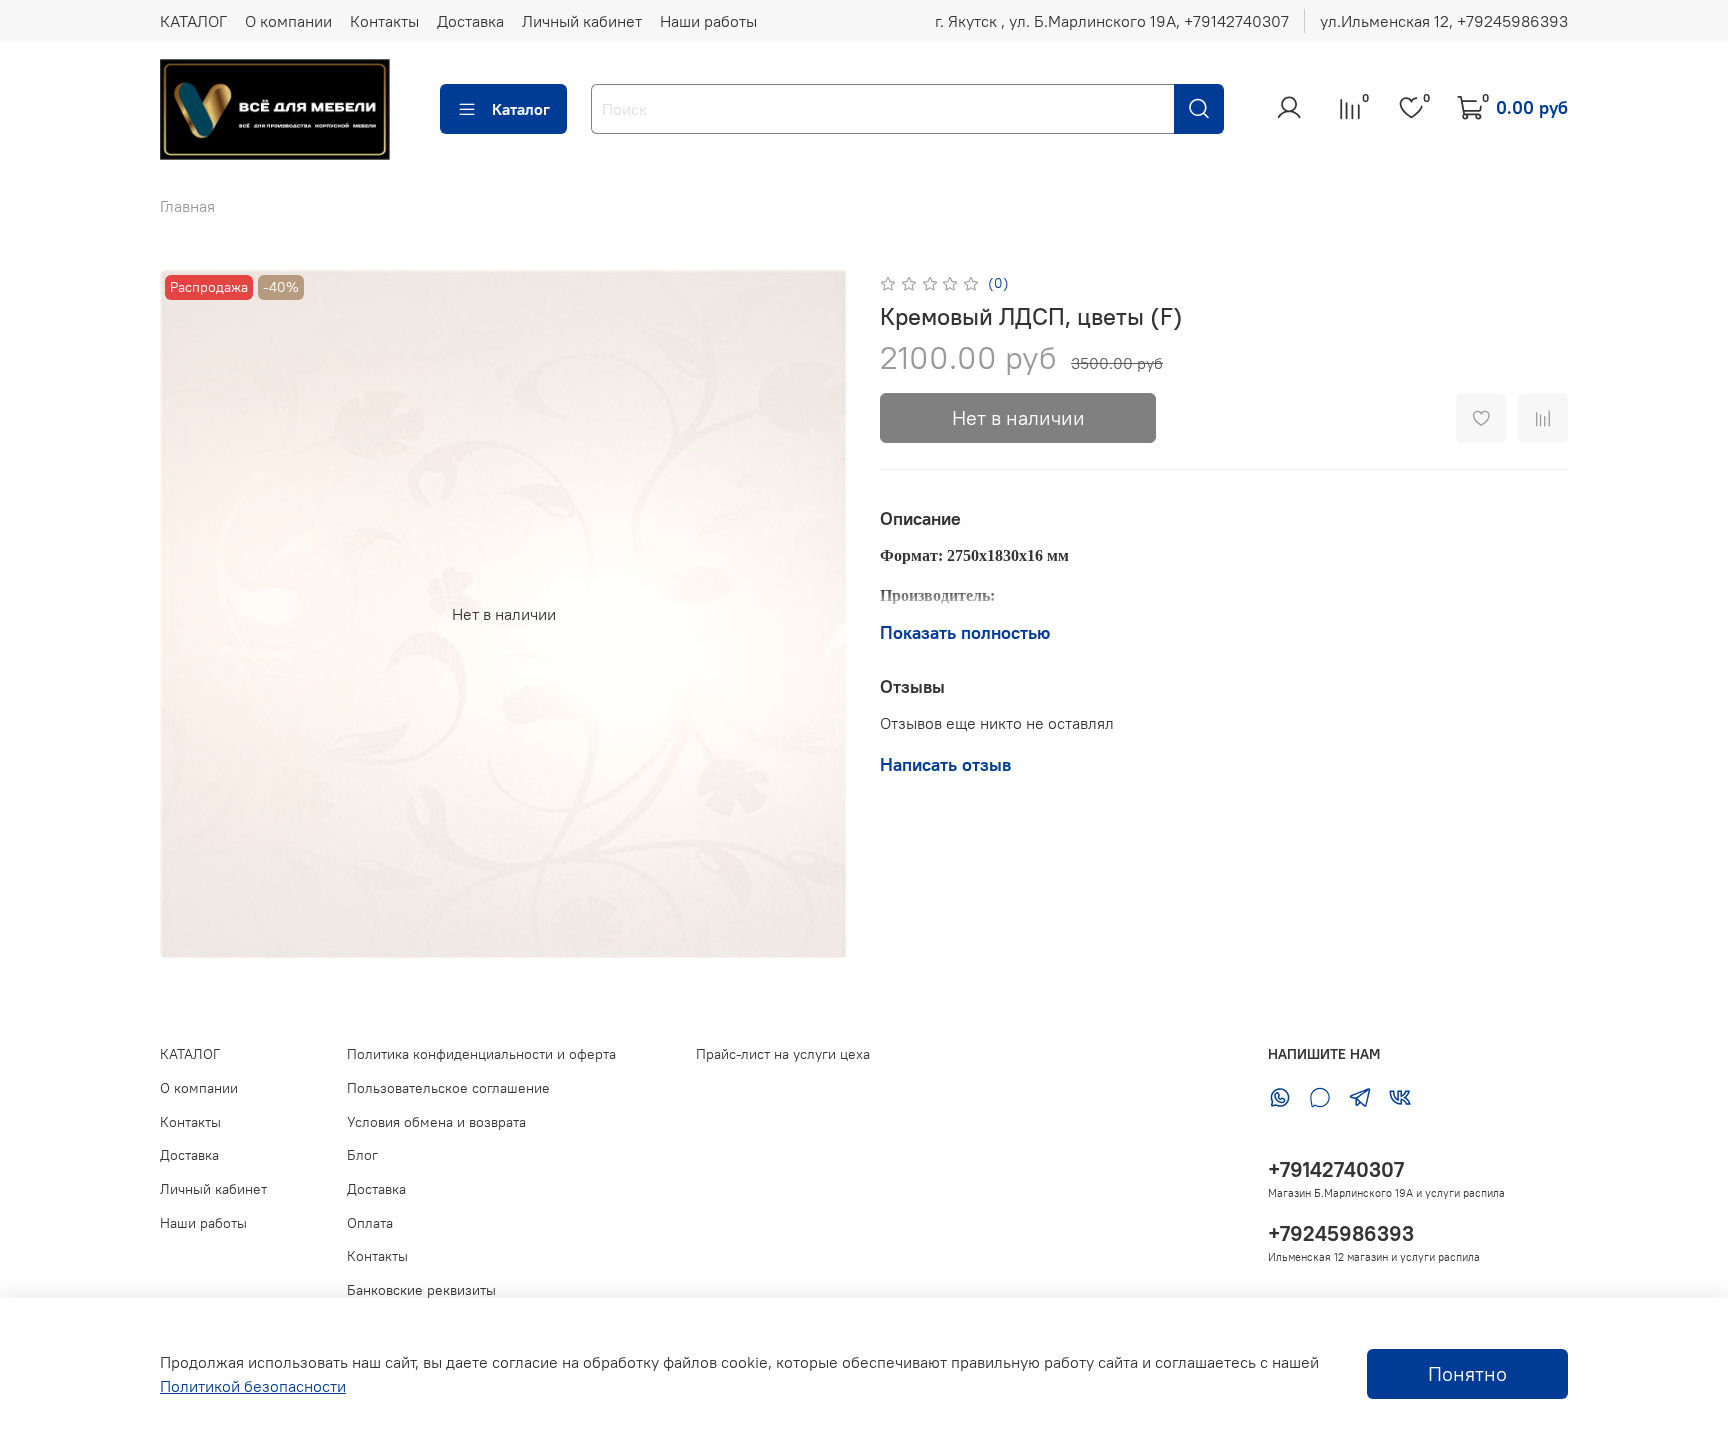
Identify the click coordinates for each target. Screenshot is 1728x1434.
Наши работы (708, 21)
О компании (288, 21)
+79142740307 (1336, 1169)
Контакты (384, 21)
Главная (187, 206)
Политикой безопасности (253, 1386)
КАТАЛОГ (193, 21)
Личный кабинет (582, 21)
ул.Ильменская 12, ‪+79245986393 (1444, 21)
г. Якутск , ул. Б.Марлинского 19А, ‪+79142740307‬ (1112, 21)
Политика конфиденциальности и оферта (481, 1054)
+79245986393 (1341, 1233)
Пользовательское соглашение (448, 1088)
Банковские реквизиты (421, 1290)
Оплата (370, 1223)
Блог (362, 1155)
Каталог (521, 109)
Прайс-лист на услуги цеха (783, 1054)
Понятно (1467, 1373)
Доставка (470, 21)
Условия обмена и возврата (436, 1122)
